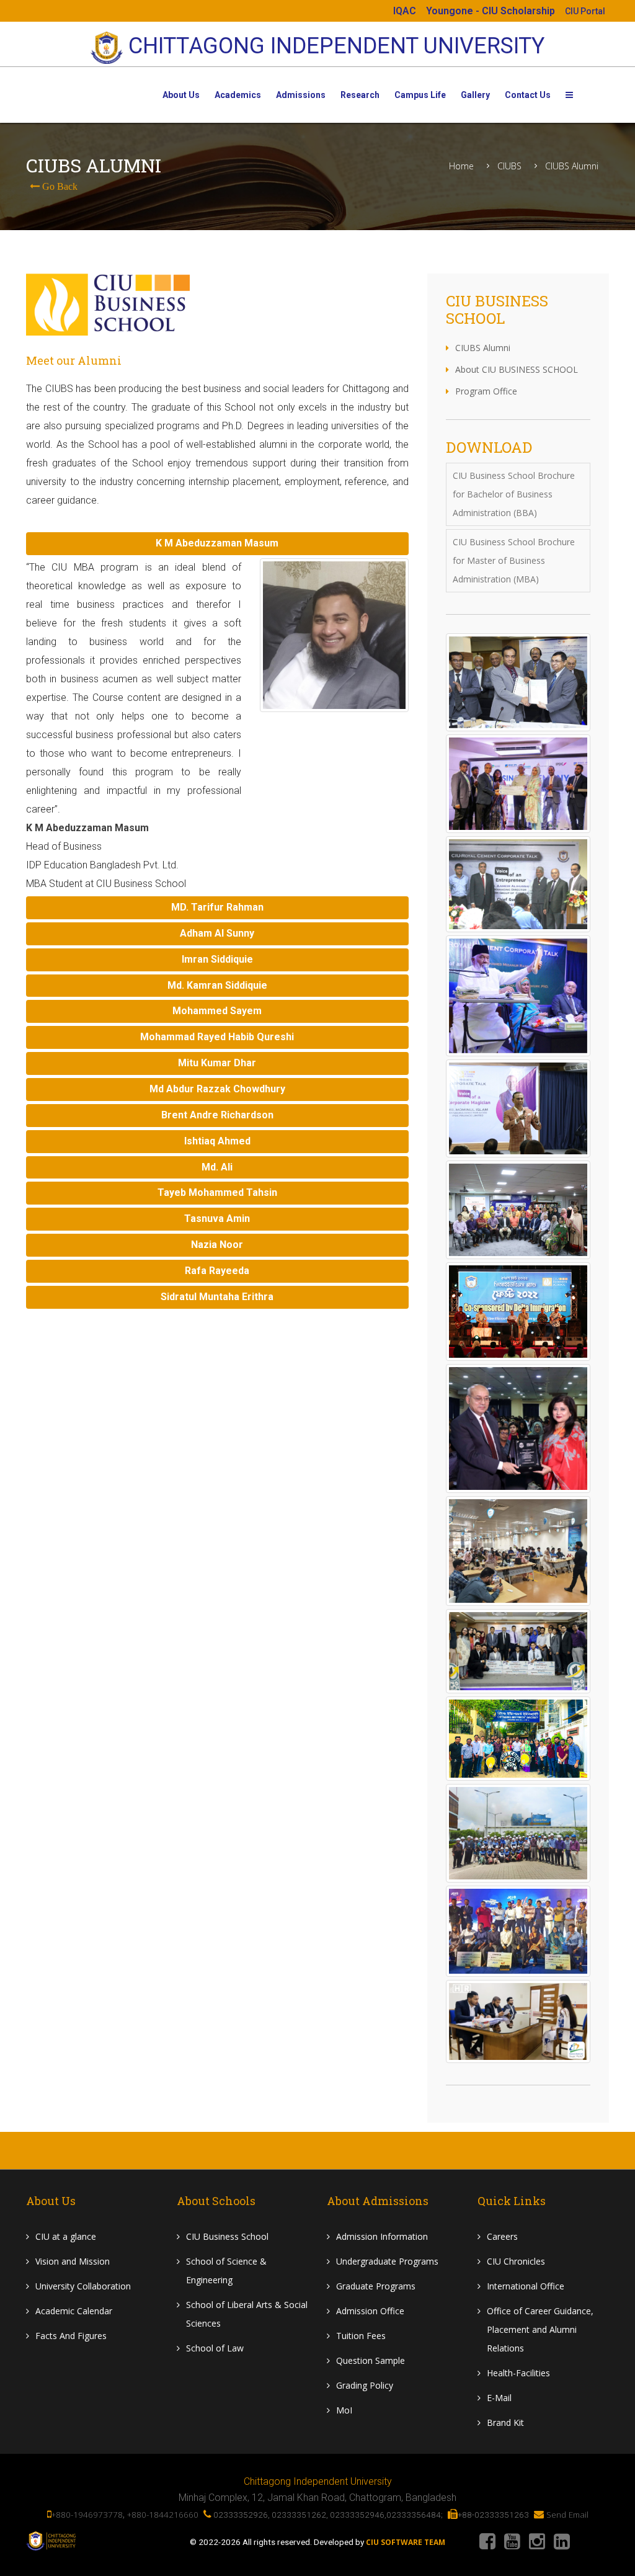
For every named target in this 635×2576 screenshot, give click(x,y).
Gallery (475, 95)
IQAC (405, 11)
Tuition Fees (361, 2336)
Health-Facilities (518, 2373)
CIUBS (509, 166)
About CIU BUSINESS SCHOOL (517, 369)
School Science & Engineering (226, 2271)
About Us (181, 95)
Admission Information (382, 2236)
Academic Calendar (74, 2311)
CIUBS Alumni (572, 166)
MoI (344, 2410)
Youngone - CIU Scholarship (491, 11)
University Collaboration (83, 2286)
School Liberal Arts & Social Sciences (247, 2314)
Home (461, 166)
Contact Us (528, 95)
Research (360, 95)
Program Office (486, 391)
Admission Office (370, 2311)
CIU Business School (227, 2236)
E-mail (499, 2398)
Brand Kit (505, 2422)
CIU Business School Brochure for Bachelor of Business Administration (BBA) (514, 494)
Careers (502, 2236)
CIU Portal (585, 11)
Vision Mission (73, 2261)
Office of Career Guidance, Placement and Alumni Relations (540, 2329)
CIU (66, 2236)
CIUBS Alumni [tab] (483, 348)
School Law (215, 2348)
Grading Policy (365, 2385)
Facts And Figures (71, 2336)
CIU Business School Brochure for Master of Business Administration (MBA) (514, 560)
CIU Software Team (406, 2543)
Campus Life (420, 95)
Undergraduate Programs (387, 2261)
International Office (526, 2286)
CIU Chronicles (516, 2261)
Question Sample (371, 2360)
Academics (238, 95)
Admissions (301, 95)
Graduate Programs (376, 2286)
